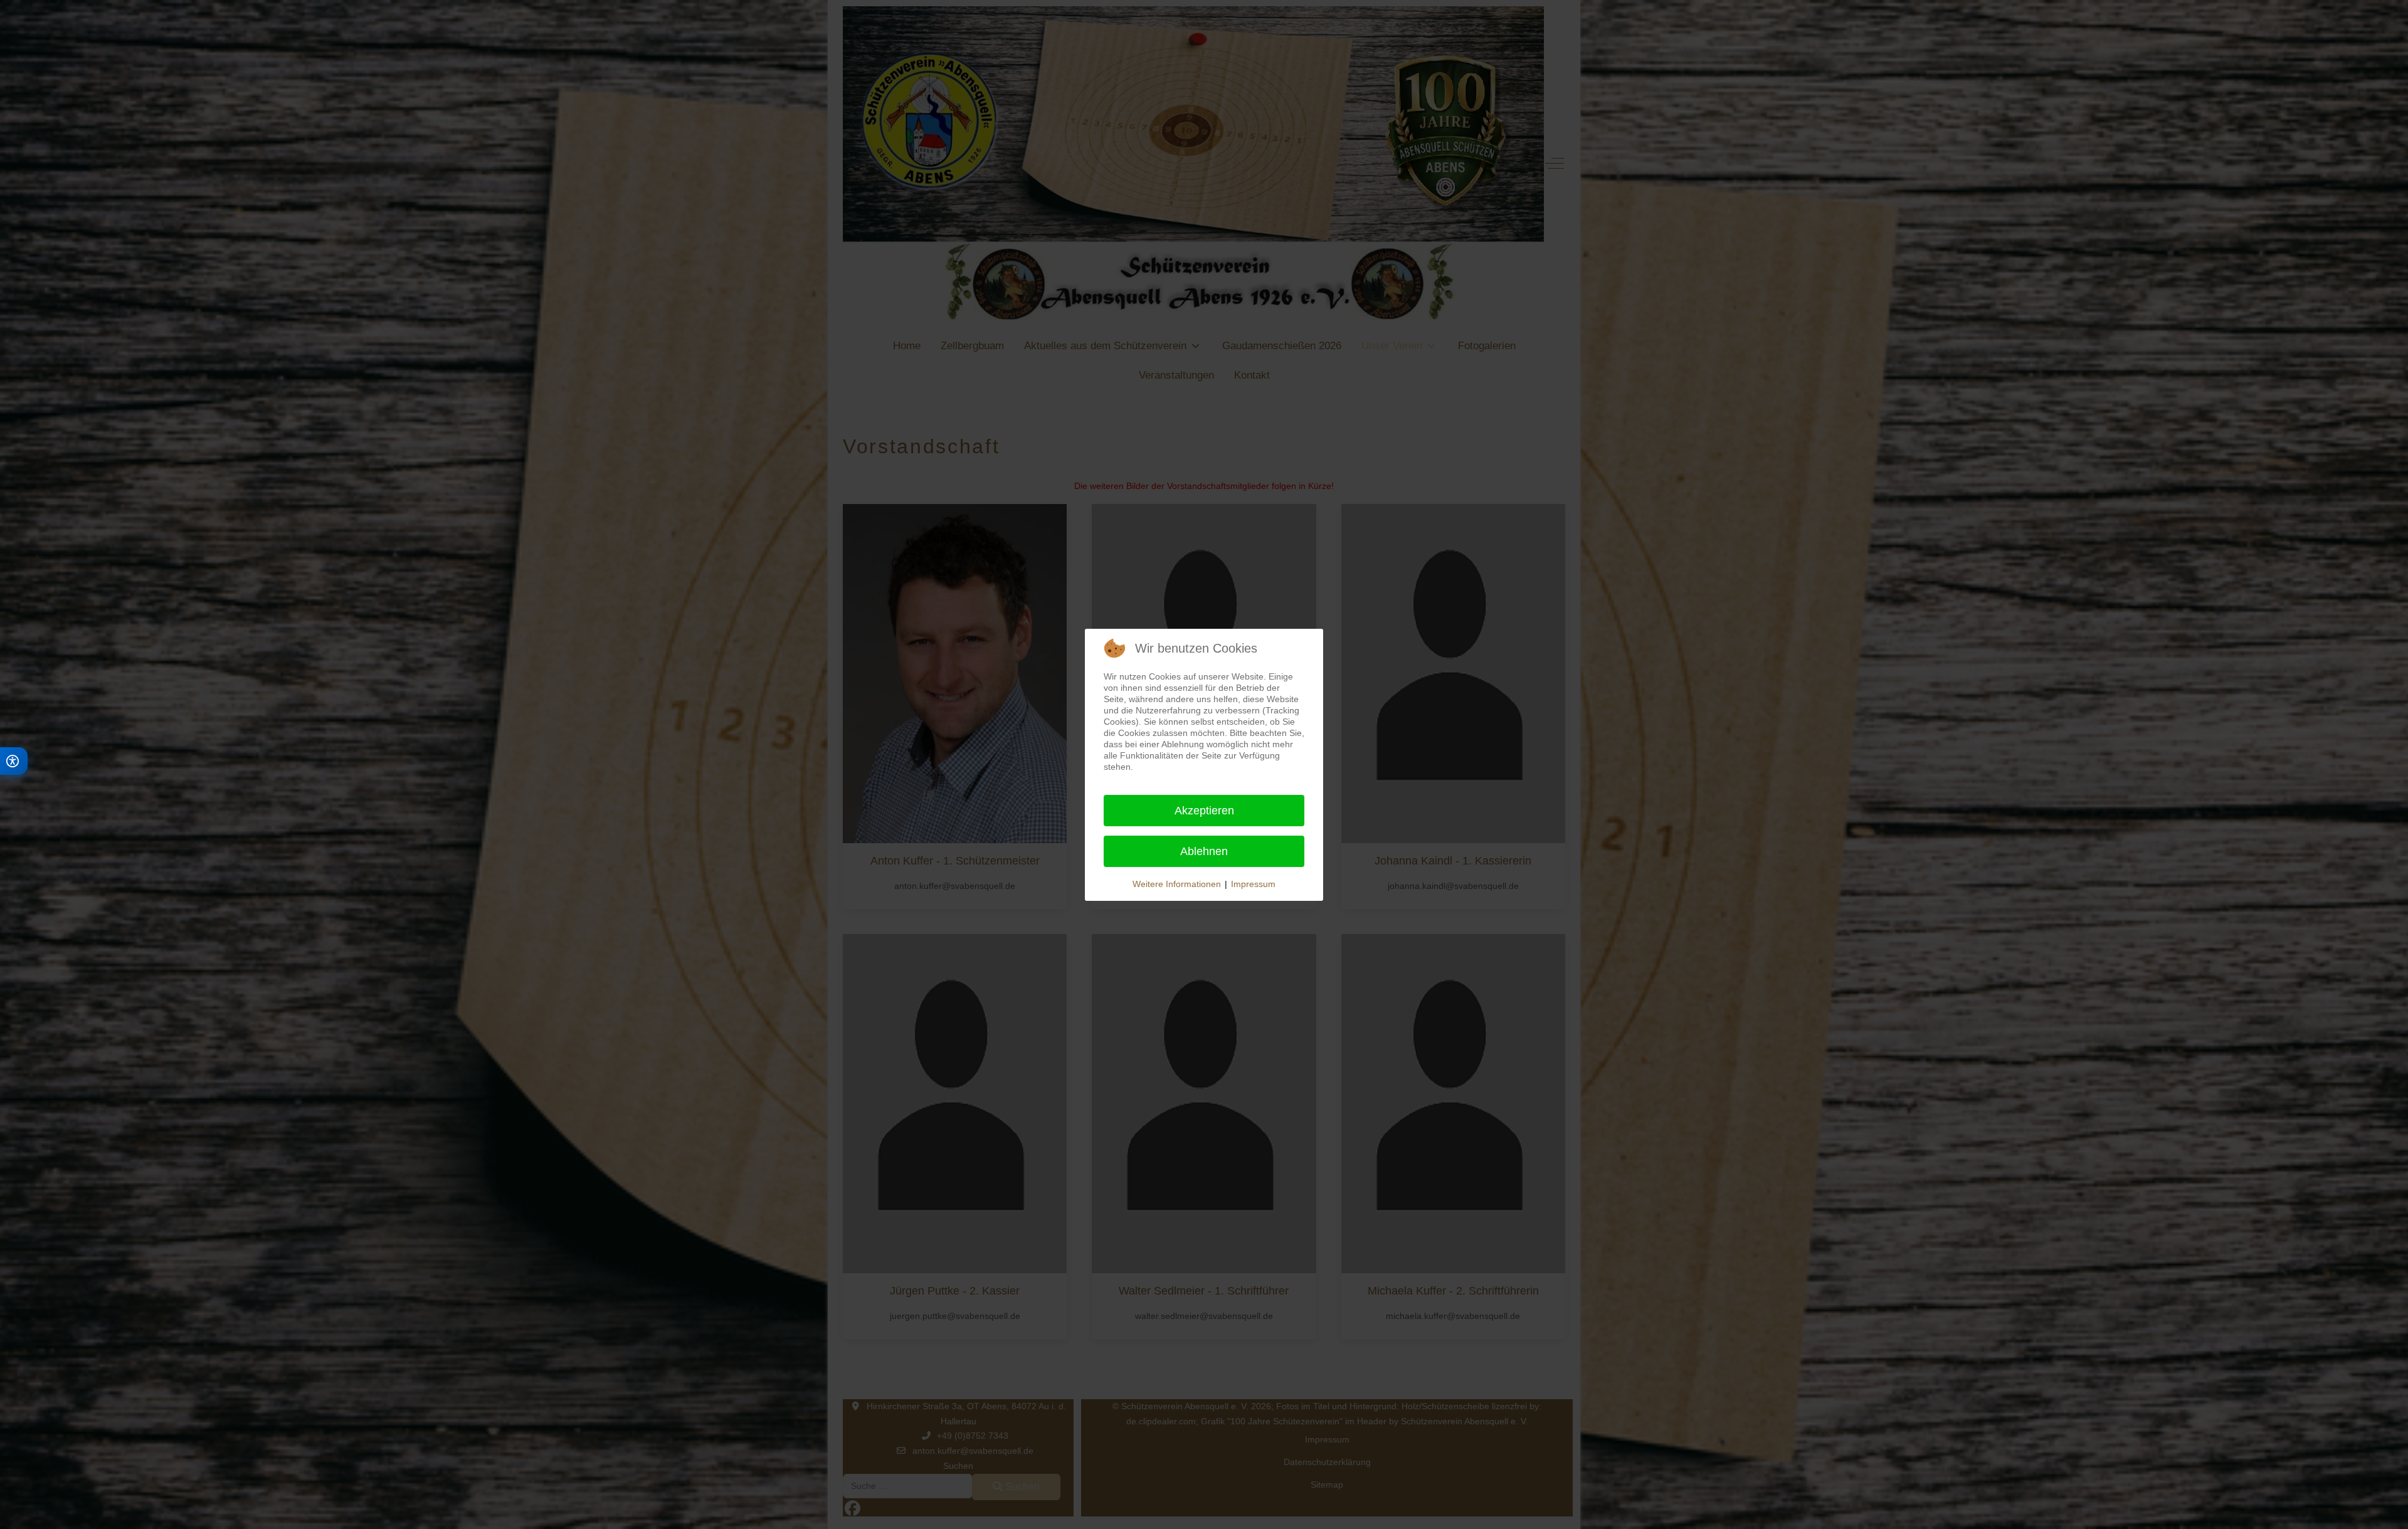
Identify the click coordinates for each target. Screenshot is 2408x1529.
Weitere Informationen (1177, 884)
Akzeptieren (1204, 811)
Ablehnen (1204, 851)
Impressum (1253, 884)
